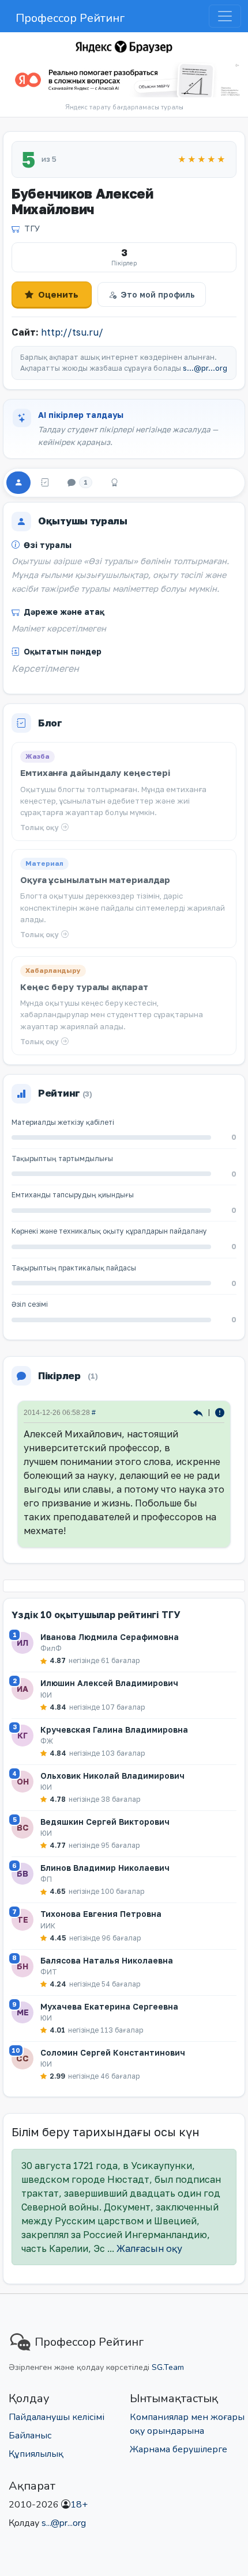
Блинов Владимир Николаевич (105, 1868)
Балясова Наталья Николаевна (107, 1960)
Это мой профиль (158, 294)
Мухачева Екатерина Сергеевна (109, 2006)
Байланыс (30, 2436)
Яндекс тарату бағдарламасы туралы (124, 107)
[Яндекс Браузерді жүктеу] (124, 80)
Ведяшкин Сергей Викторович (105, 1822)
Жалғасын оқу (149, 2248)
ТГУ (32, 228)
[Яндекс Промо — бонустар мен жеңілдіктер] (124, 47)
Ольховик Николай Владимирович (112, 1776)
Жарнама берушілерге (179, 2449)
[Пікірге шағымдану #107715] (220, 1412)
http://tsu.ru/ (72, 332)
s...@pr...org (205, 368)
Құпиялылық (36, 2454)
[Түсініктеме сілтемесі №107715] (199, 1412)
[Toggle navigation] (225, 16)
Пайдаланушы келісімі (57, 2417)
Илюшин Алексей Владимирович (109, 1683)
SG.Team (168, 2367)
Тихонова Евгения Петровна (101, 1914)
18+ (79, 2505)
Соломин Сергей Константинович (113, 2052)
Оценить (58, 294)
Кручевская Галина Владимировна (114, 1730)
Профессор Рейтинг (70, 18)
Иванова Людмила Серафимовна (110, 1637)
